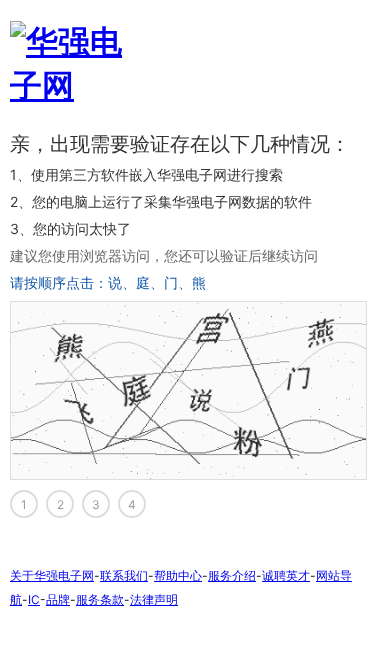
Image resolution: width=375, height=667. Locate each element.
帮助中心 (178, 575)
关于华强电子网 (52, 575)
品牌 (58, 599)
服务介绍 (232, 575)
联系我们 (124, 575)
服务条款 (100, 599)
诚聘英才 (286, 575)
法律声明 (154, 599)
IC (34, 599)
